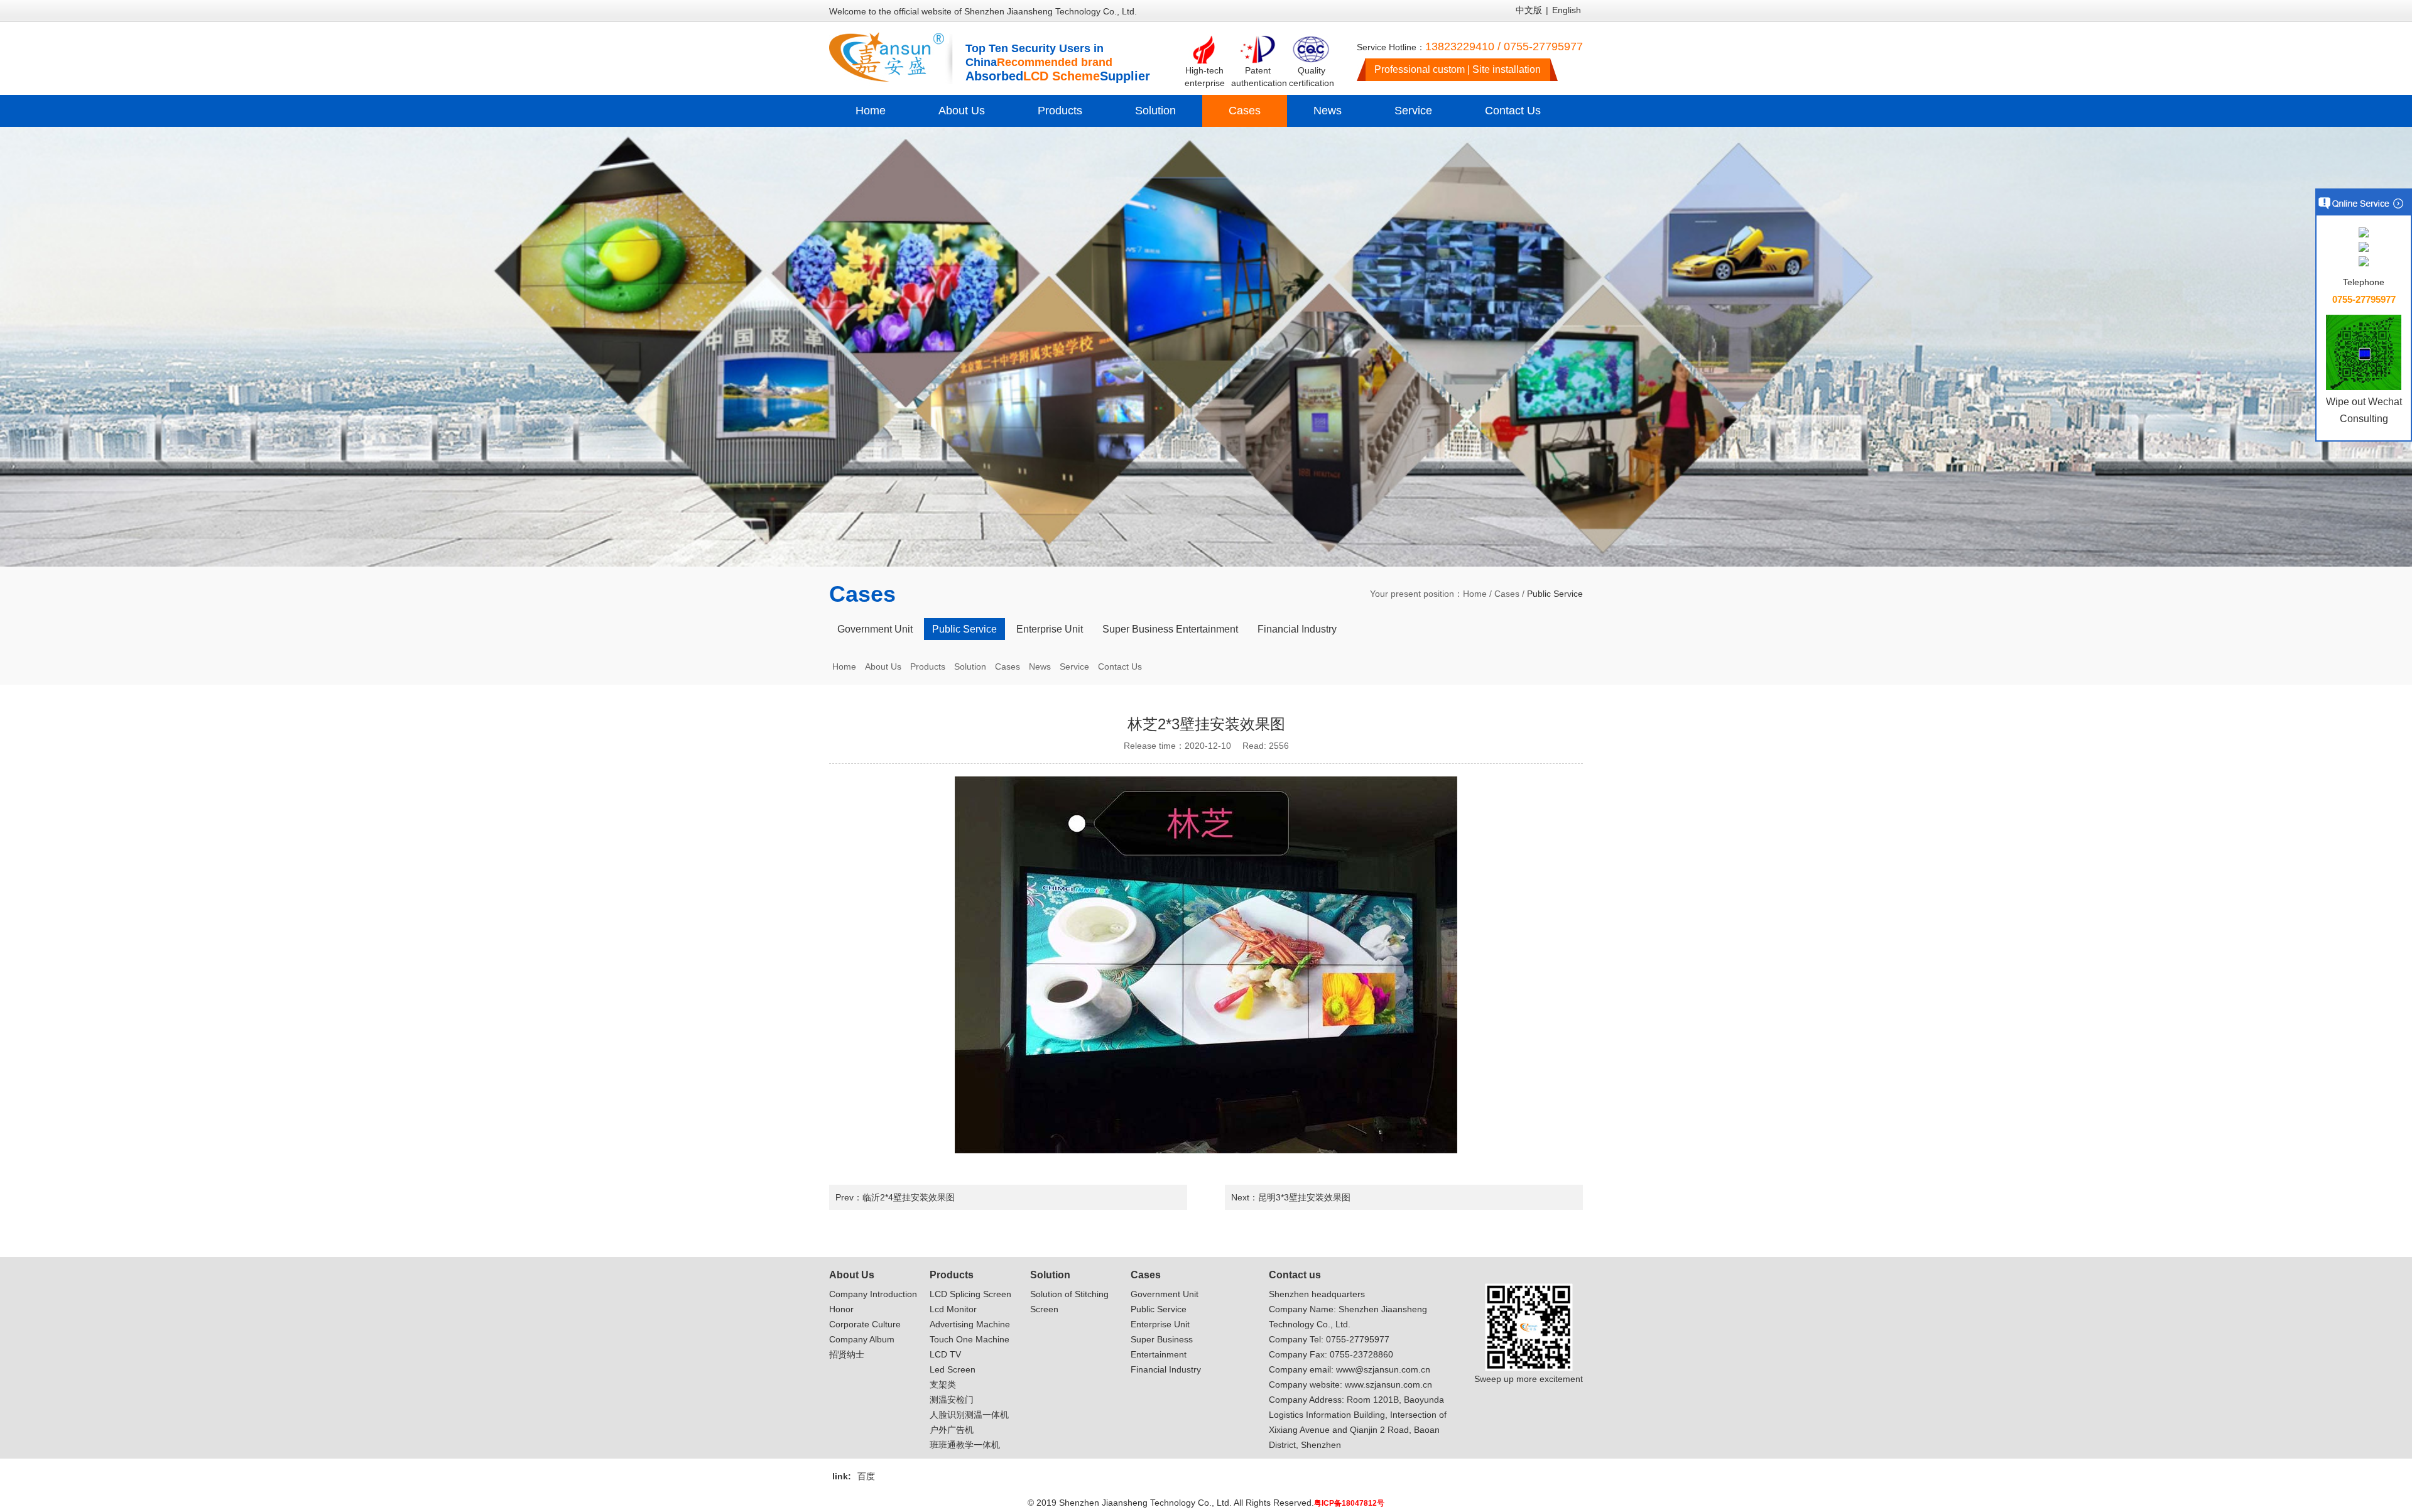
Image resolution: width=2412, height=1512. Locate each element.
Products (1060, 111)
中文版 (1529, 10)
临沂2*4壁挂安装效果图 (909, 1197)
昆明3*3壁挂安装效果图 (1304, 1197)
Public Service (964, 629)
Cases (1245, 111)
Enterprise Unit (1050, 629)
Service (1413, 111)
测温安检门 (952, 1400)
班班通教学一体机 (965, 1445)
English (1567, 10)
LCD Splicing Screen (970, 1294)
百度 (866, 1476)
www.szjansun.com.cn (1388, 1384)
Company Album (862, 1339)
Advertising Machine (970, 1324)
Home (871, 111)
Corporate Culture (865, 1324)
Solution (1155, 111)
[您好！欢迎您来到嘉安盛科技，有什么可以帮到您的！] (2364, 233)
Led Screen (953, 1369)
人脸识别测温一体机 (969, 1415)
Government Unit (875, 629)
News (1328, 111)
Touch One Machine (970, 1339)
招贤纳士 (847, 1354)
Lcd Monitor (953, 1309)
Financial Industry (1297, 629)
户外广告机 (952, 1430)
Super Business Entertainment (1170, 629)
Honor (841, 1309)
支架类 (943, 1384)
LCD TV (945, 1354)
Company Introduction (873, 1294)
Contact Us (1513, 111)
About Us (962, 111)
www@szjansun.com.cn (1383, 1369)
